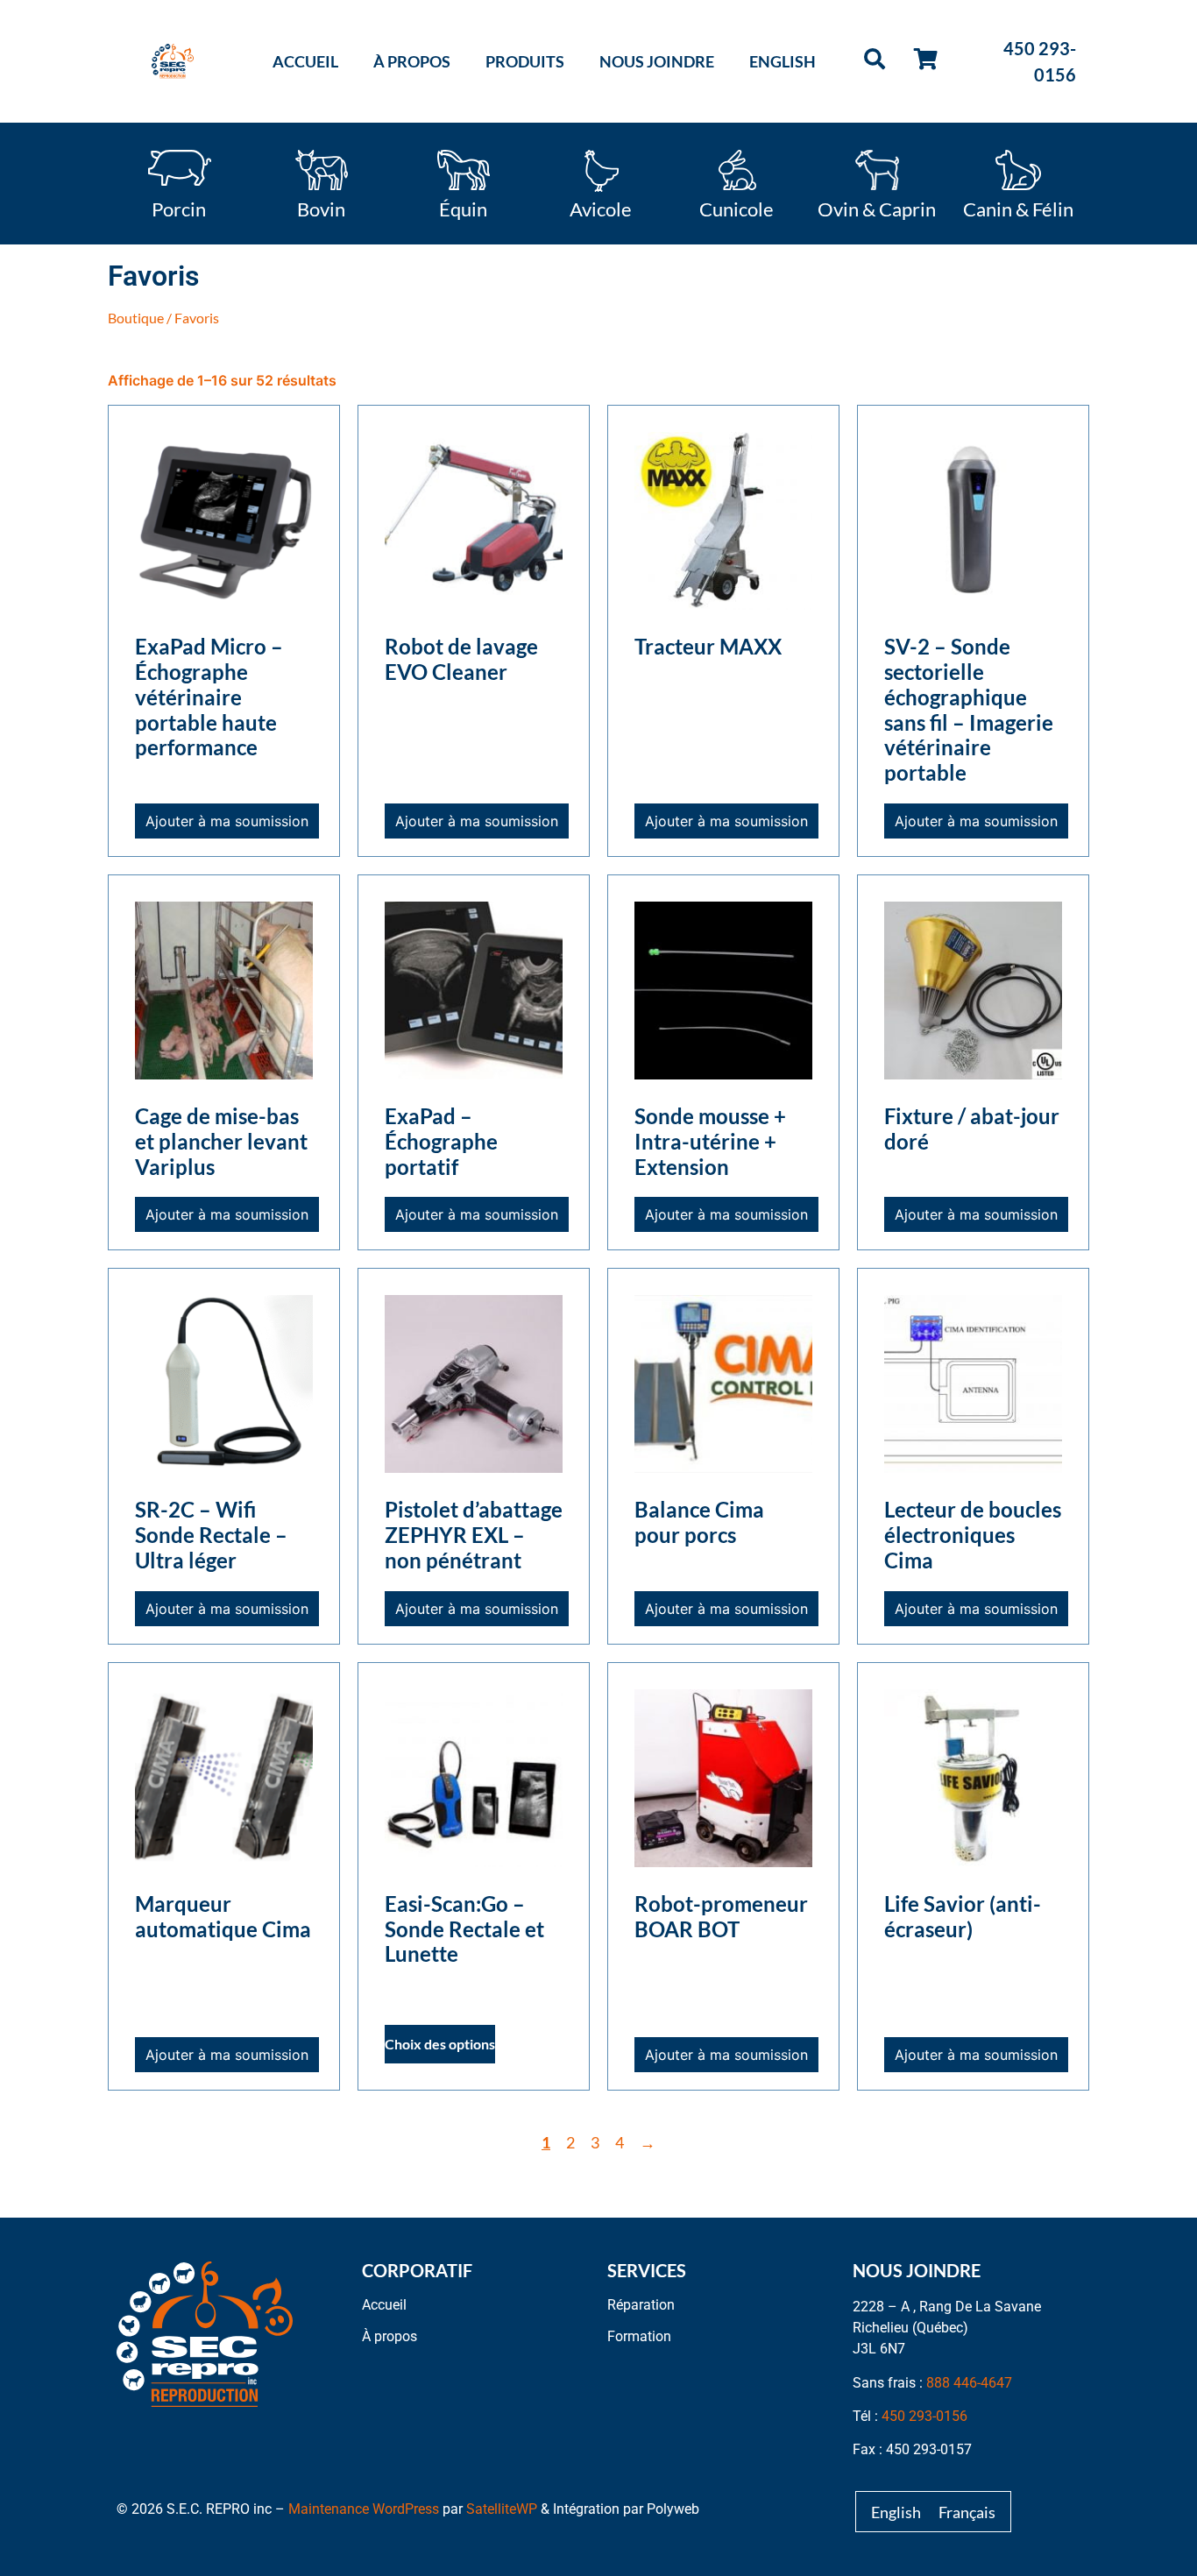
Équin (463, 208)
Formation (639, 2336)
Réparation (641, 2305)
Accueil (305, 61)
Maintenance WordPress (364, 2509)
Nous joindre (657, 61)
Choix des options (440, 2044)
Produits (525, 61)
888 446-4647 (969, 2383)
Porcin (179, 208)
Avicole (601, 208)
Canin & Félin (1018, 208)
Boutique (136, 318)
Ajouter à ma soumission (227, 821)
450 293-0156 (924, 2416)
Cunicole (737, 208)
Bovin (321, 208)
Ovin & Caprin (877, 208)
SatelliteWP (502, 2509)
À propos (412, 61)
